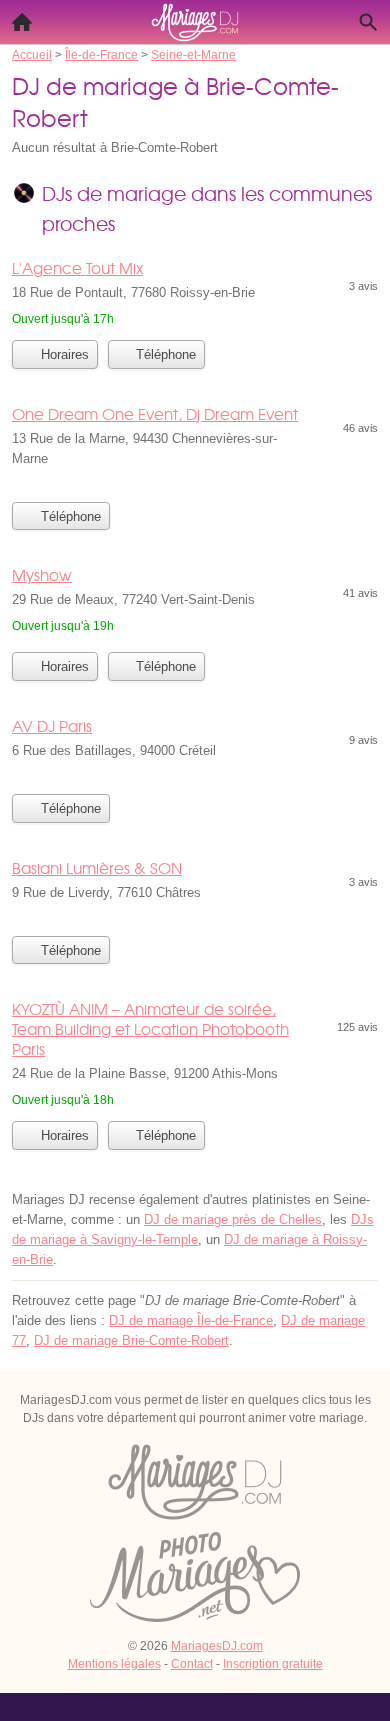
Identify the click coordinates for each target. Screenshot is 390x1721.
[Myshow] (195, 602)
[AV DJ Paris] (195, 749)
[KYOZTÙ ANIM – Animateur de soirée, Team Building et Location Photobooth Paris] (195, 1054)
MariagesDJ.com (217, 1646)
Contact (192, 1664)
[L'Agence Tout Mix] (195, 293)
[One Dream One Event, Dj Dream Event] (195, 447)
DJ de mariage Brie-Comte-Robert (131, 1340)
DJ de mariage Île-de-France (191, 1320)
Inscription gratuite (273, 1664)
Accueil (22, 22)
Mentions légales (114, 1664)
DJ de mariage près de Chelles (233, 1219)
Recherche (368, 22)
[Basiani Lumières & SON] (195, 891)
